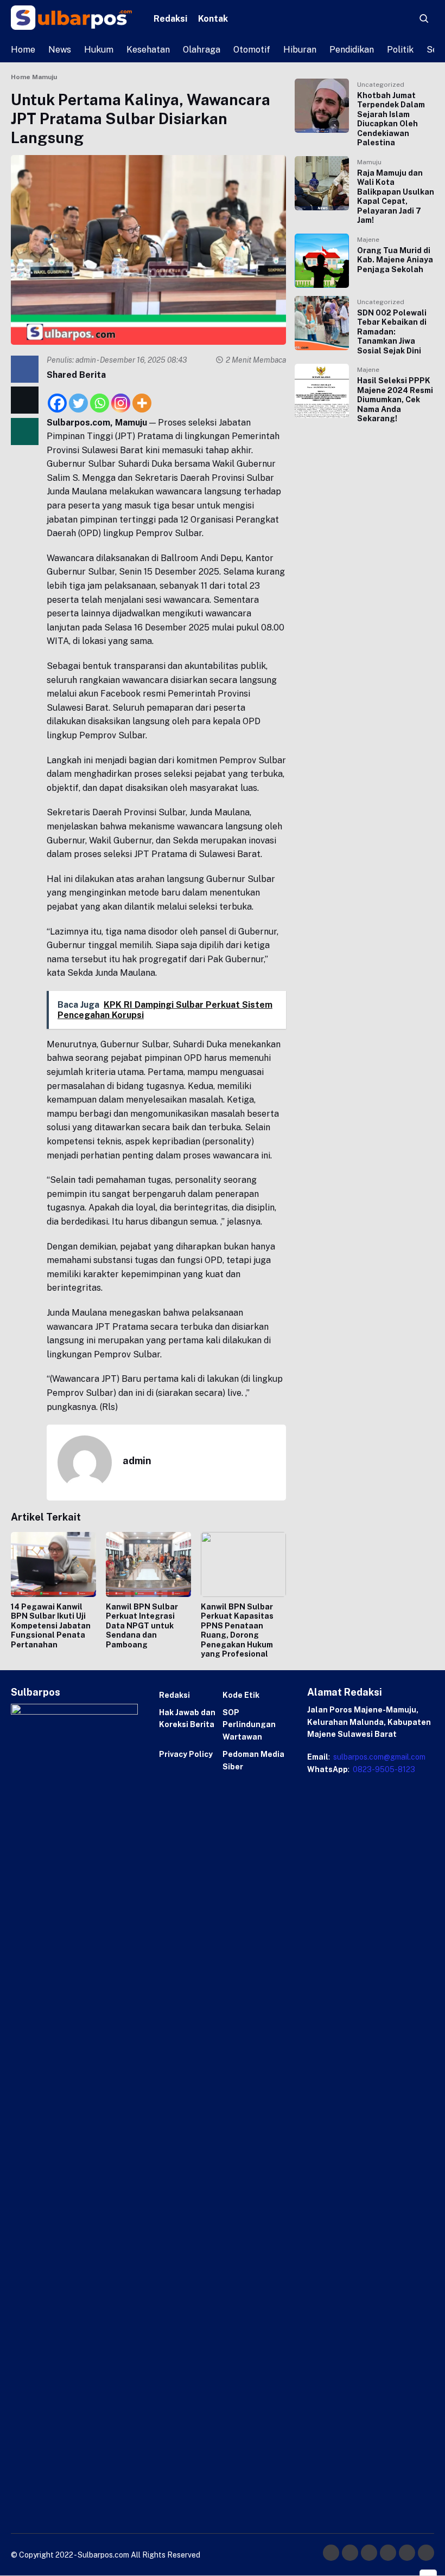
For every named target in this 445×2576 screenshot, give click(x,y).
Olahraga (202, 50)
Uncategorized (381, 85)
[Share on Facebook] (25, 369)
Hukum (99, 50)
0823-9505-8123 (383, 1769)
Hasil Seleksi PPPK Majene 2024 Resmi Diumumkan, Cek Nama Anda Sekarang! (395, 400)
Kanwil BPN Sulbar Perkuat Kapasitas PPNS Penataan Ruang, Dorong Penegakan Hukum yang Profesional (237, 1631)
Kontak (213, 19)
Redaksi (170, 19)
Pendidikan (352, 50)
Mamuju (369, 162)
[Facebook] (57, 397)
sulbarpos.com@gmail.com (379, 1757)
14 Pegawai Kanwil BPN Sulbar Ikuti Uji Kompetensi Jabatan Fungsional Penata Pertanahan (51, 1626)
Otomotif (252, 50)
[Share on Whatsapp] (25, 432)
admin (86, 360)
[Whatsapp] (100, 397)
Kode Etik (241, 1695)
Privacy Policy (186, 1754)
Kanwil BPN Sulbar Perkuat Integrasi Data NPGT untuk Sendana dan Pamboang (142, 1626)
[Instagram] (121, 397)
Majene (368, 240)
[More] (142, 397)
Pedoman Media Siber (253, 1760)
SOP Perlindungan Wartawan (249, 1725)
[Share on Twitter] (25, 400)
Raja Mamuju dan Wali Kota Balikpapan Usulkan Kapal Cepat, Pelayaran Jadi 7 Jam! (396, 197)
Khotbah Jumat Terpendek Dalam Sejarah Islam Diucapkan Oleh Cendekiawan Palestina (391, 119)
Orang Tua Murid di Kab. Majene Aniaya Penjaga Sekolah (395, 260)
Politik (400, 50)
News (60, 50)
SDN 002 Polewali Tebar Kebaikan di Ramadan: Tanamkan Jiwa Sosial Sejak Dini (392, 332)
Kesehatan (148, 50)
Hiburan (300, 50)
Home (23, 50)
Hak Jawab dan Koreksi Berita (187, 1718)
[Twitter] (78, 397)
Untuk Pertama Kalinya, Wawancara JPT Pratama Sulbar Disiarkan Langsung (141, 118)
